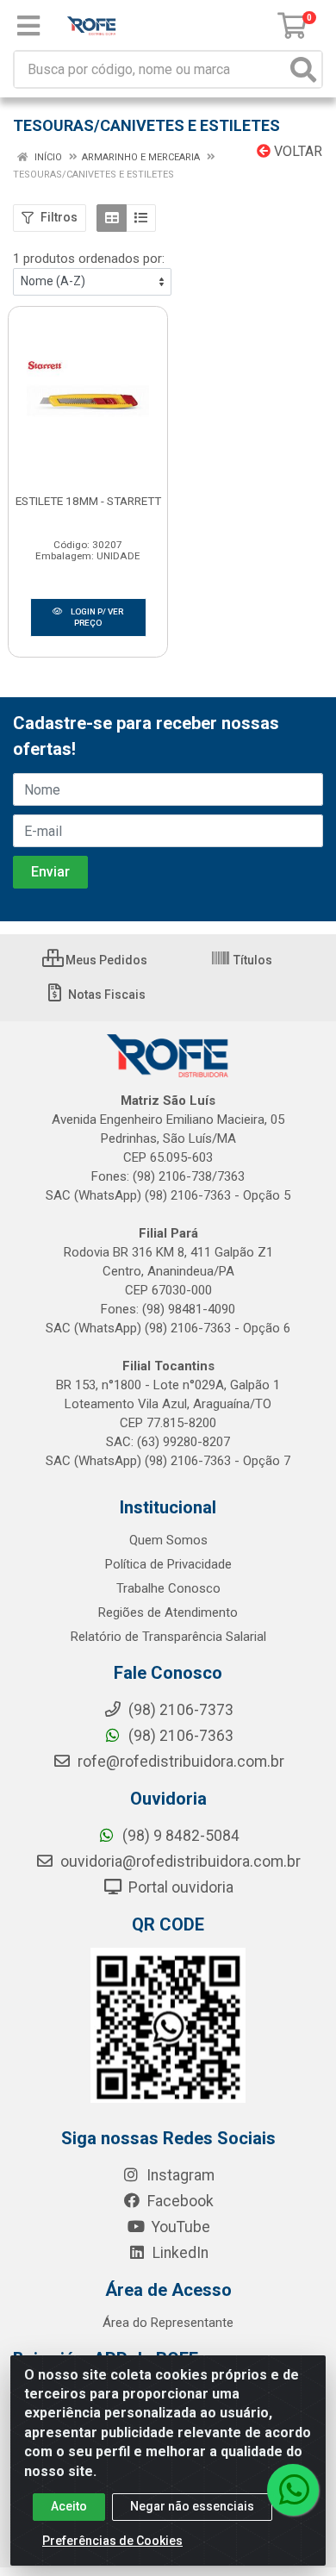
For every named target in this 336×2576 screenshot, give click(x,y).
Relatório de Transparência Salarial (168, 1637)
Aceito (69, 2506)
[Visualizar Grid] (112, 218)
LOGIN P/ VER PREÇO (96, 617)
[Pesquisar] (303, 69)
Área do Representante (168, 2323)
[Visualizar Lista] (141, 218)
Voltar (296, 151)
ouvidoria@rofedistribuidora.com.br (179, 1862)
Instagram (179, 2175)
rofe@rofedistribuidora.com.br (179, 1762)
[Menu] (28, 26)
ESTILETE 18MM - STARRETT (88, 501)
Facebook (179, 2201)
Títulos (252, 960)
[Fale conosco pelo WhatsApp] (293, 2490)
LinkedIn (179, 2253)
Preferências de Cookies (112, 2541)
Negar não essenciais (192, 2506)
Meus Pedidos (105, 960)
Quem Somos (168, 1540)
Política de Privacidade (168, 1564)
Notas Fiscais (106, 995)
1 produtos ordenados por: (89, 259)
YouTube (179, 2227)
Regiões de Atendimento (168, 1612)
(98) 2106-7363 (179, 1736)
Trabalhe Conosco (168, 1588)
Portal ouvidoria (179, 1887)
